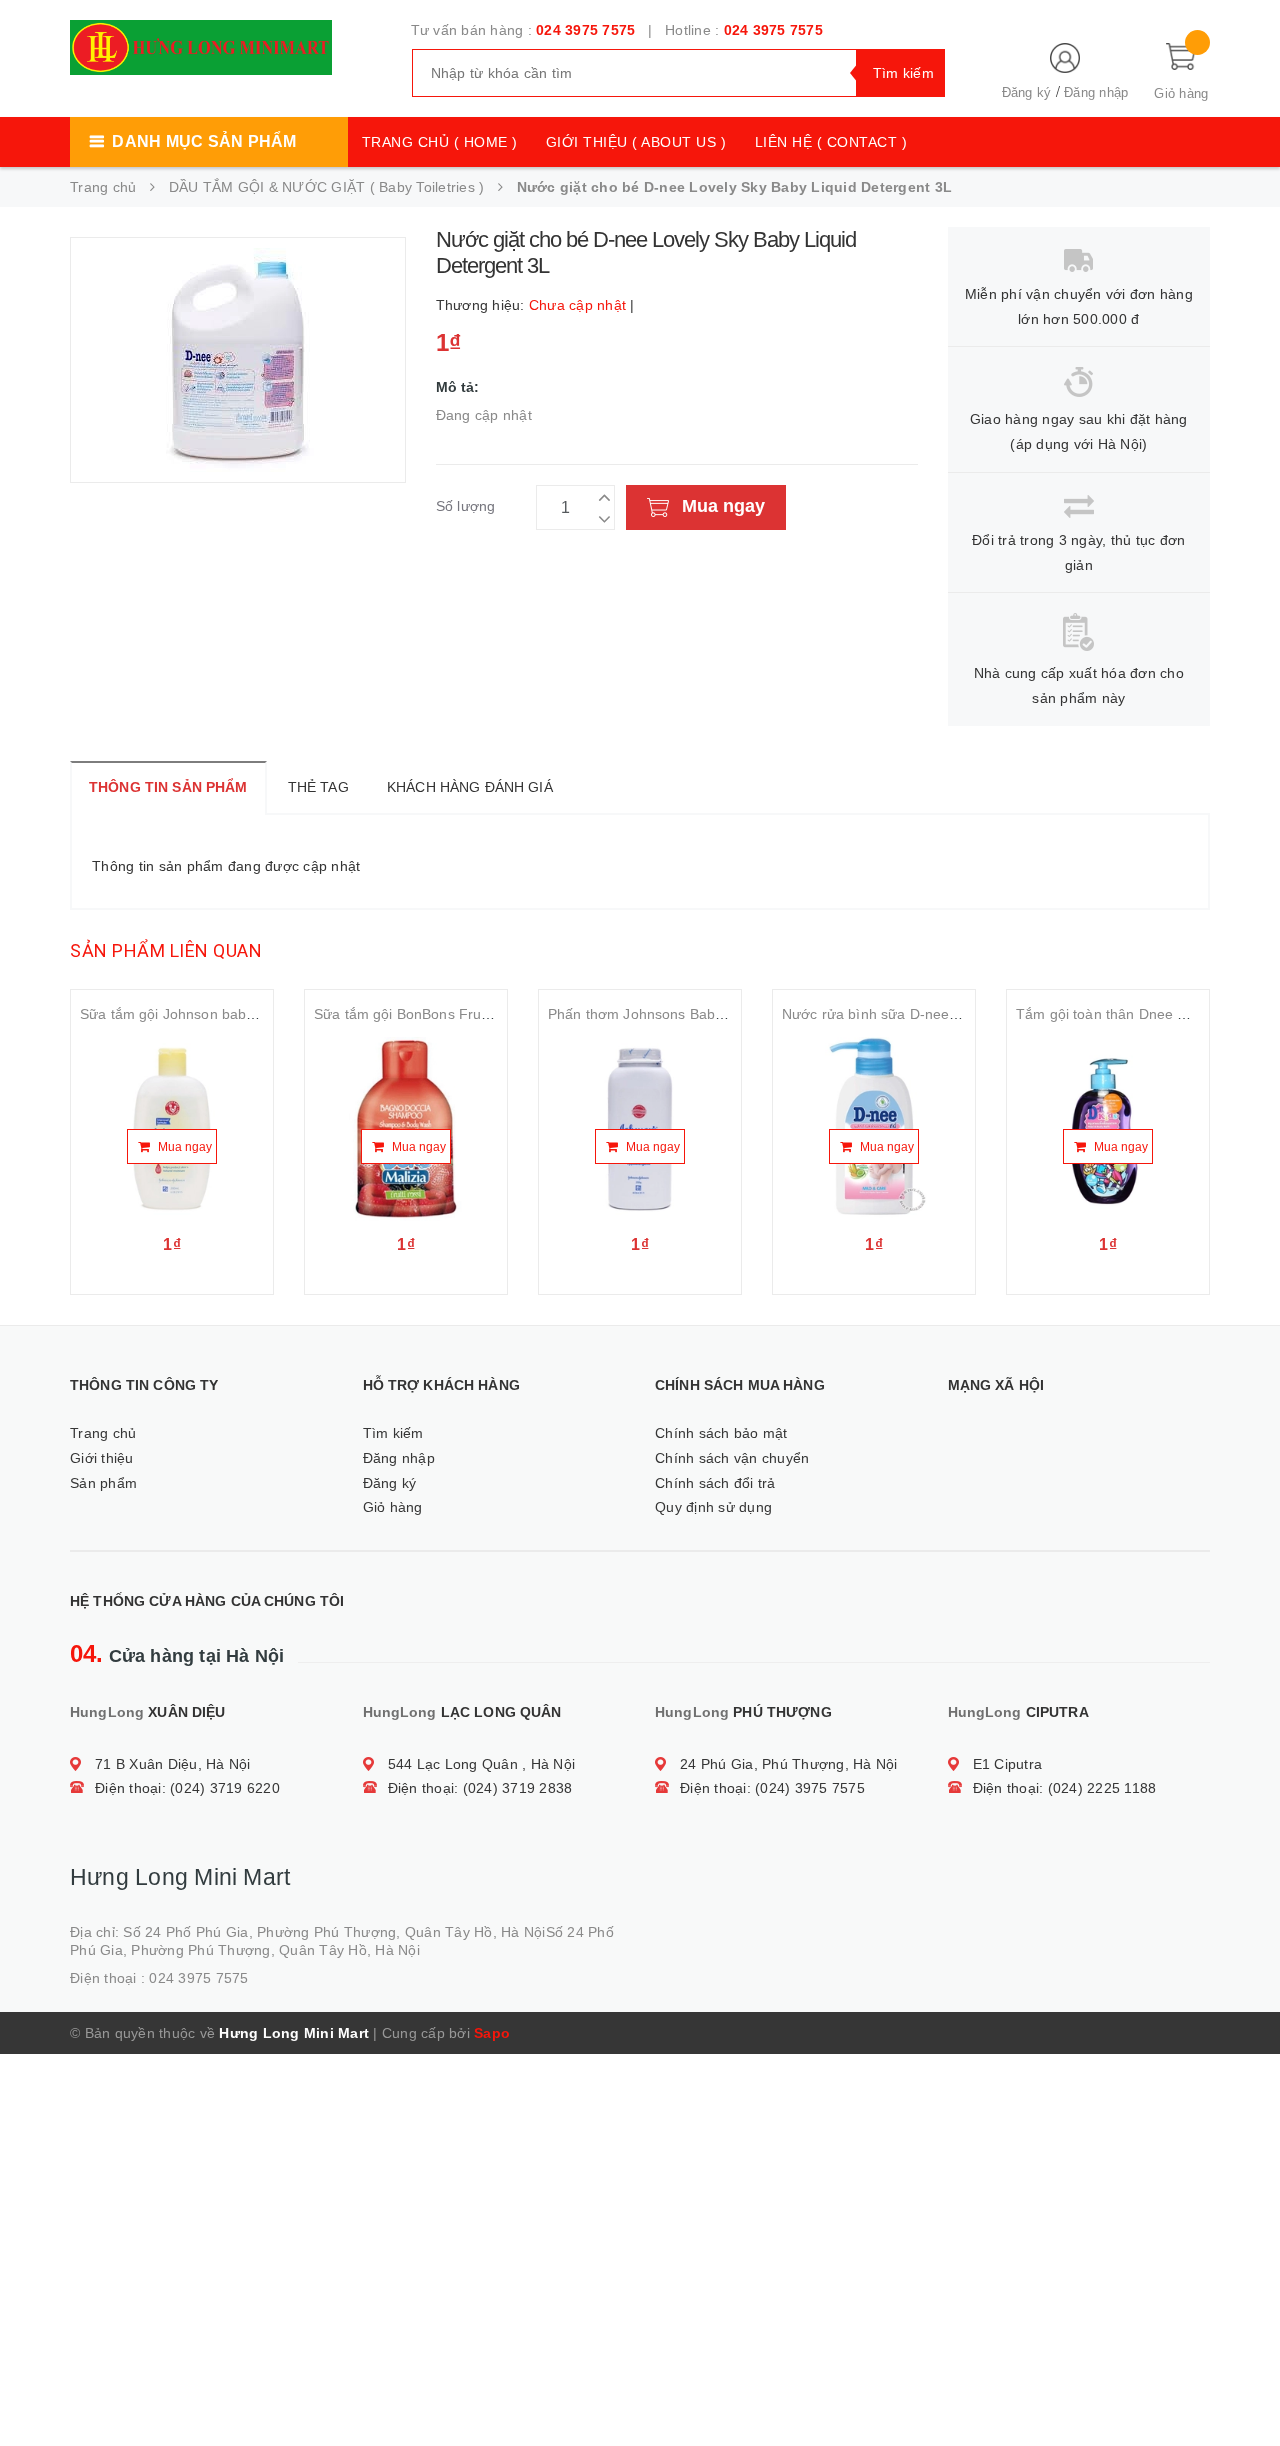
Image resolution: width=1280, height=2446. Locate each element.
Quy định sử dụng (713, 1507)
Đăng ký (1027, 92)
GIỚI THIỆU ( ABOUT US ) (636, 142)
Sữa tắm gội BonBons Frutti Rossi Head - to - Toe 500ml (496, 1014)
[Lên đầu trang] (1245, 2386)
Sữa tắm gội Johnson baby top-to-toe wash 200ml (241, 1014)
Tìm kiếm (393, 1433)
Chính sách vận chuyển (732, 1458)
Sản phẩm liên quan (166, 950)
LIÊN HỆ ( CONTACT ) (831, 142)
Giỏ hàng (393, 1507)
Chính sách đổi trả (715, 1483)
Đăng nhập (1096, 92)
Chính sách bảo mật (721, 1433)
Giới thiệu (102, 1458)
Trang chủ (103, 1433)
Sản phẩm (103, 1483)
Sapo (492, 2033)
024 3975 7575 (585, 30)
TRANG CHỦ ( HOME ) (440, 142)
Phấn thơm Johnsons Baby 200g (653, 1014)
